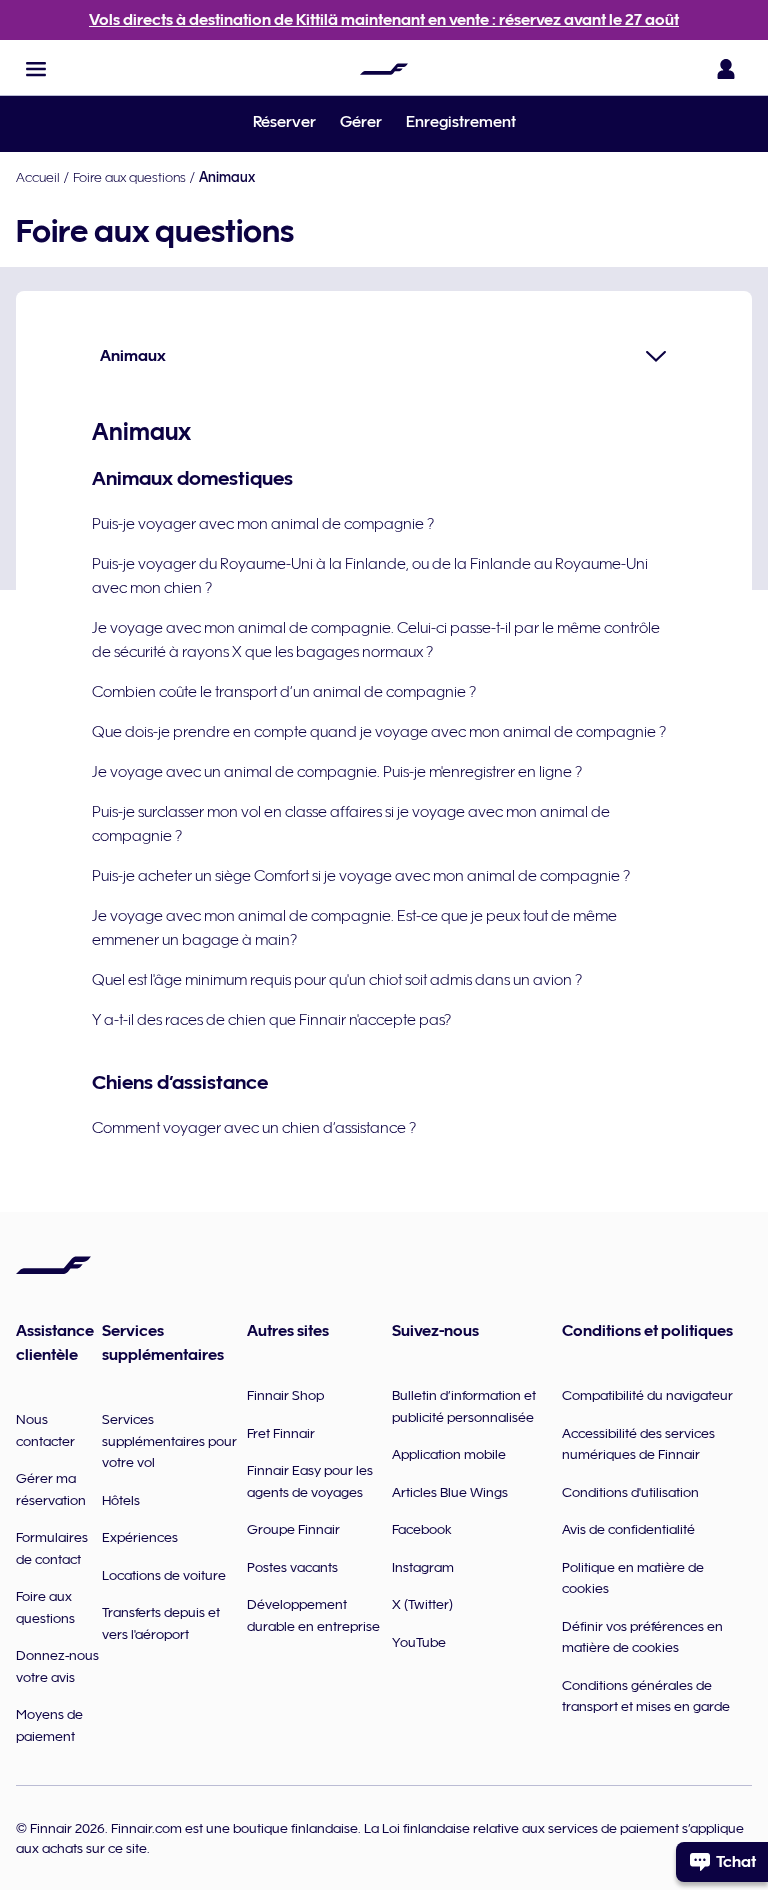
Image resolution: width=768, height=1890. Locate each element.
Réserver (284, 122)
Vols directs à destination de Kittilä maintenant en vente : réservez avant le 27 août (384, 20)
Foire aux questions (129, 177)
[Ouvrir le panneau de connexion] (726, 69)
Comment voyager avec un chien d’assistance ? (254, 1128)
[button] (36, 69)
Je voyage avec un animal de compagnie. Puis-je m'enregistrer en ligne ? (337, 772)
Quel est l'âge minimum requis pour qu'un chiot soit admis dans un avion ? (337, 980)
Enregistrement (461, 122)
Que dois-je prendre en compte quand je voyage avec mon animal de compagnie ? (379, 732)
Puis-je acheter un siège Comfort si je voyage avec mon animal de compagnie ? (361, 876)
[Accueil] (384, 69)
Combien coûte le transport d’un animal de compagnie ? (284, 692)
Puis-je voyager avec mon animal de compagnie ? (263, 524)
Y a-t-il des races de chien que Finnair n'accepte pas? (271, 1020)
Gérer (361, 122)
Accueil (38, 177)
